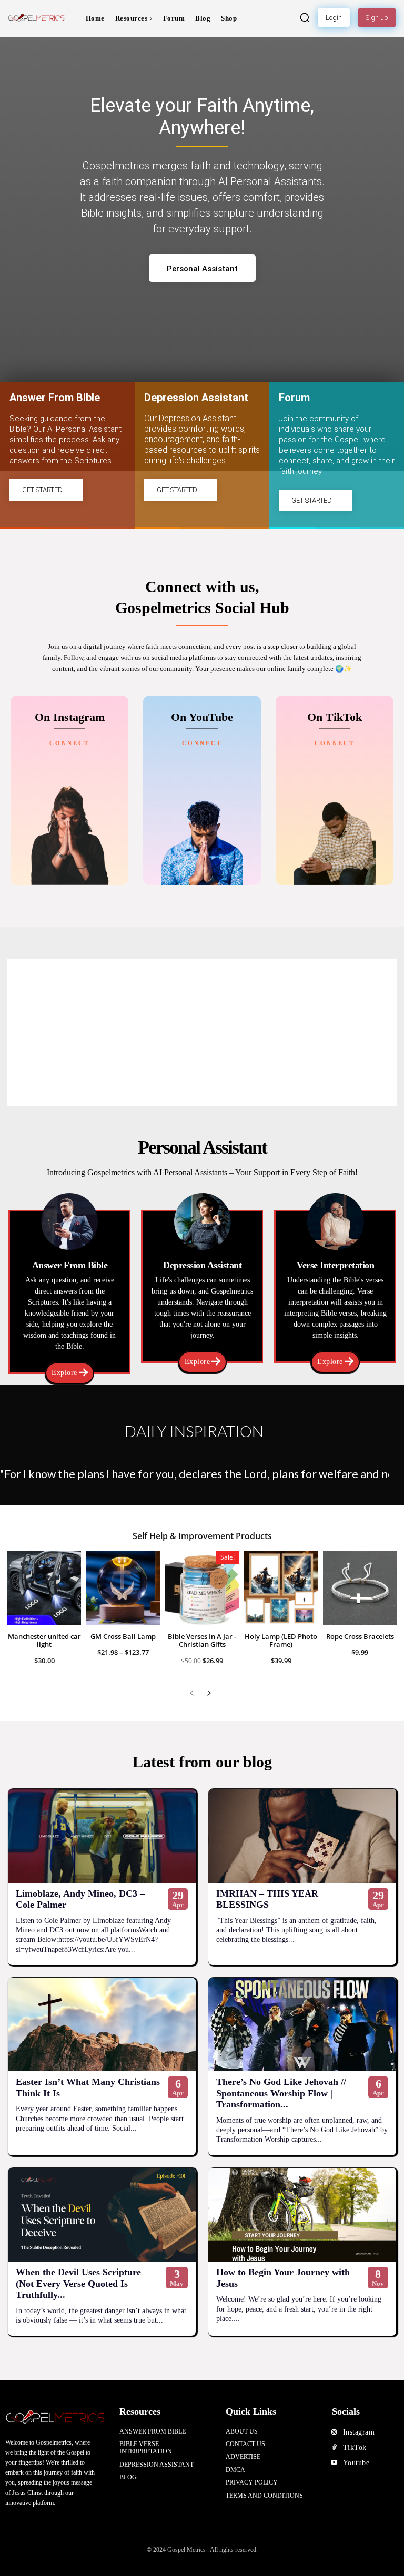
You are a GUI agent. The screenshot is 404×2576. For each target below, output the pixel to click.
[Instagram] (334, 2432)
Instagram (359, 2432)
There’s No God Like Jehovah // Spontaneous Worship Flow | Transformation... (281, 2093)
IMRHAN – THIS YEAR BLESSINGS (267, 1899)
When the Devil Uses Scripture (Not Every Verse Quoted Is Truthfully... (78, 2283)
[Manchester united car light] (44, 1588)
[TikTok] (334, 2448)
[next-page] (209, 1693)
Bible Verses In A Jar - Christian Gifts (202, 1641)
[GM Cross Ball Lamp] (123, 1588)
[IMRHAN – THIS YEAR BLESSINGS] (302, 1836)
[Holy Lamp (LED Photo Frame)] (281, 1588)
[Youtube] (334, 2463)
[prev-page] (192, 1693)
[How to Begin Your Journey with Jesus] (302, 2215)
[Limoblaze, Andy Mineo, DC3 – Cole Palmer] (102, 1836)
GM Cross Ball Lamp (123, 1636)
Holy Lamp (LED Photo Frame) (281, 1641)
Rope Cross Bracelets (360, 1636)
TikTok (355, 2447)
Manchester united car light (44, 1641)
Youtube (356, 2463)
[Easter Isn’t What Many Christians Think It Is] (102, 2025)
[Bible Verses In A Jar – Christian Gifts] (202, 1588)
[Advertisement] (202, 1032)
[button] (305, 17)
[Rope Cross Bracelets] (360, 1588)
